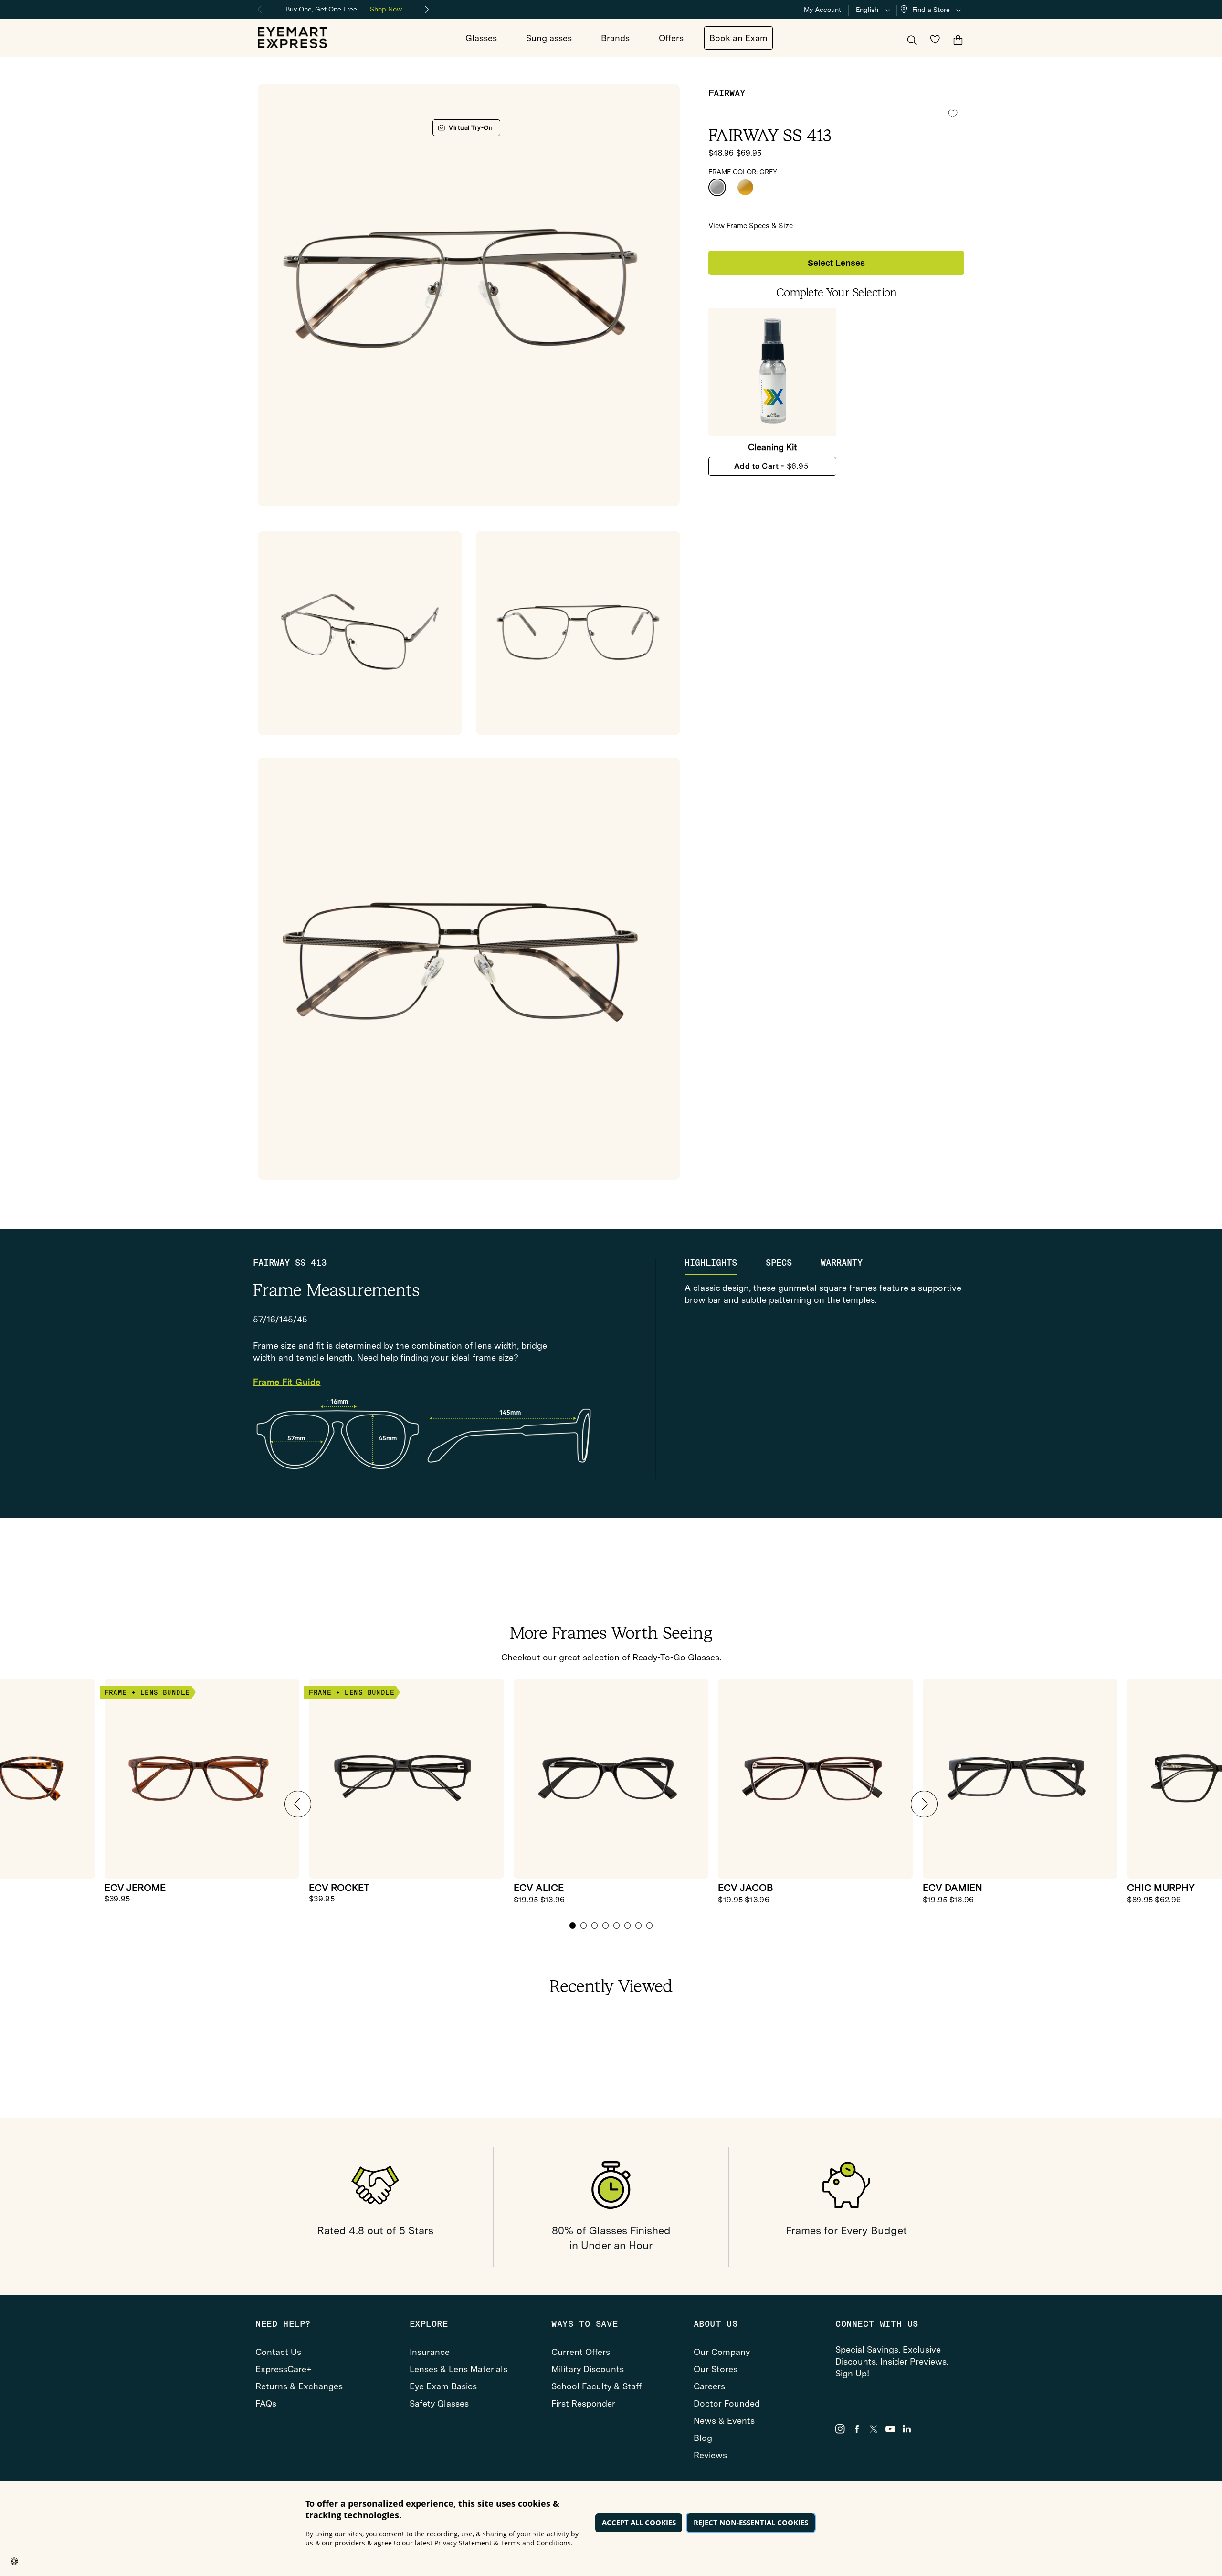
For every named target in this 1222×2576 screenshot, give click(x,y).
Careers (709, 2386)
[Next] (427, 10)
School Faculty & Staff (596, 2386)
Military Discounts (588, 2369)
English (867, 10)
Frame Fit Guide (287, 1382)
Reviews (710, 2455)
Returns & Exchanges (299, 2386)
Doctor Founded (727, 2403)
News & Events (724, 2421)
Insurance (430, 2352)
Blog (703, 2438)
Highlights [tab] (711, 1263)
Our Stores (716, 2369)
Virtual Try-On (471, 128)
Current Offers (581, 2352)
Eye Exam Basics (443, 2386)
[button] (933, 10)
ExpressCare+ (284, 2369)
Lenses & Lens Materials (458, 2369)
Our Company (722, 2352)
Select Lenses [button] (836, 263)
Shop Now (386, 9)
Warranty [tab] (842, 1263)
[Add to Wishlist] (953, 114)
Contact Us (278, 2352)
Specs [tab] (779, 1263)
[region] (344, 8)
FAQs (266, 2403)
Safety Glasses (439, 2403)
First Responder (583, 2403)
